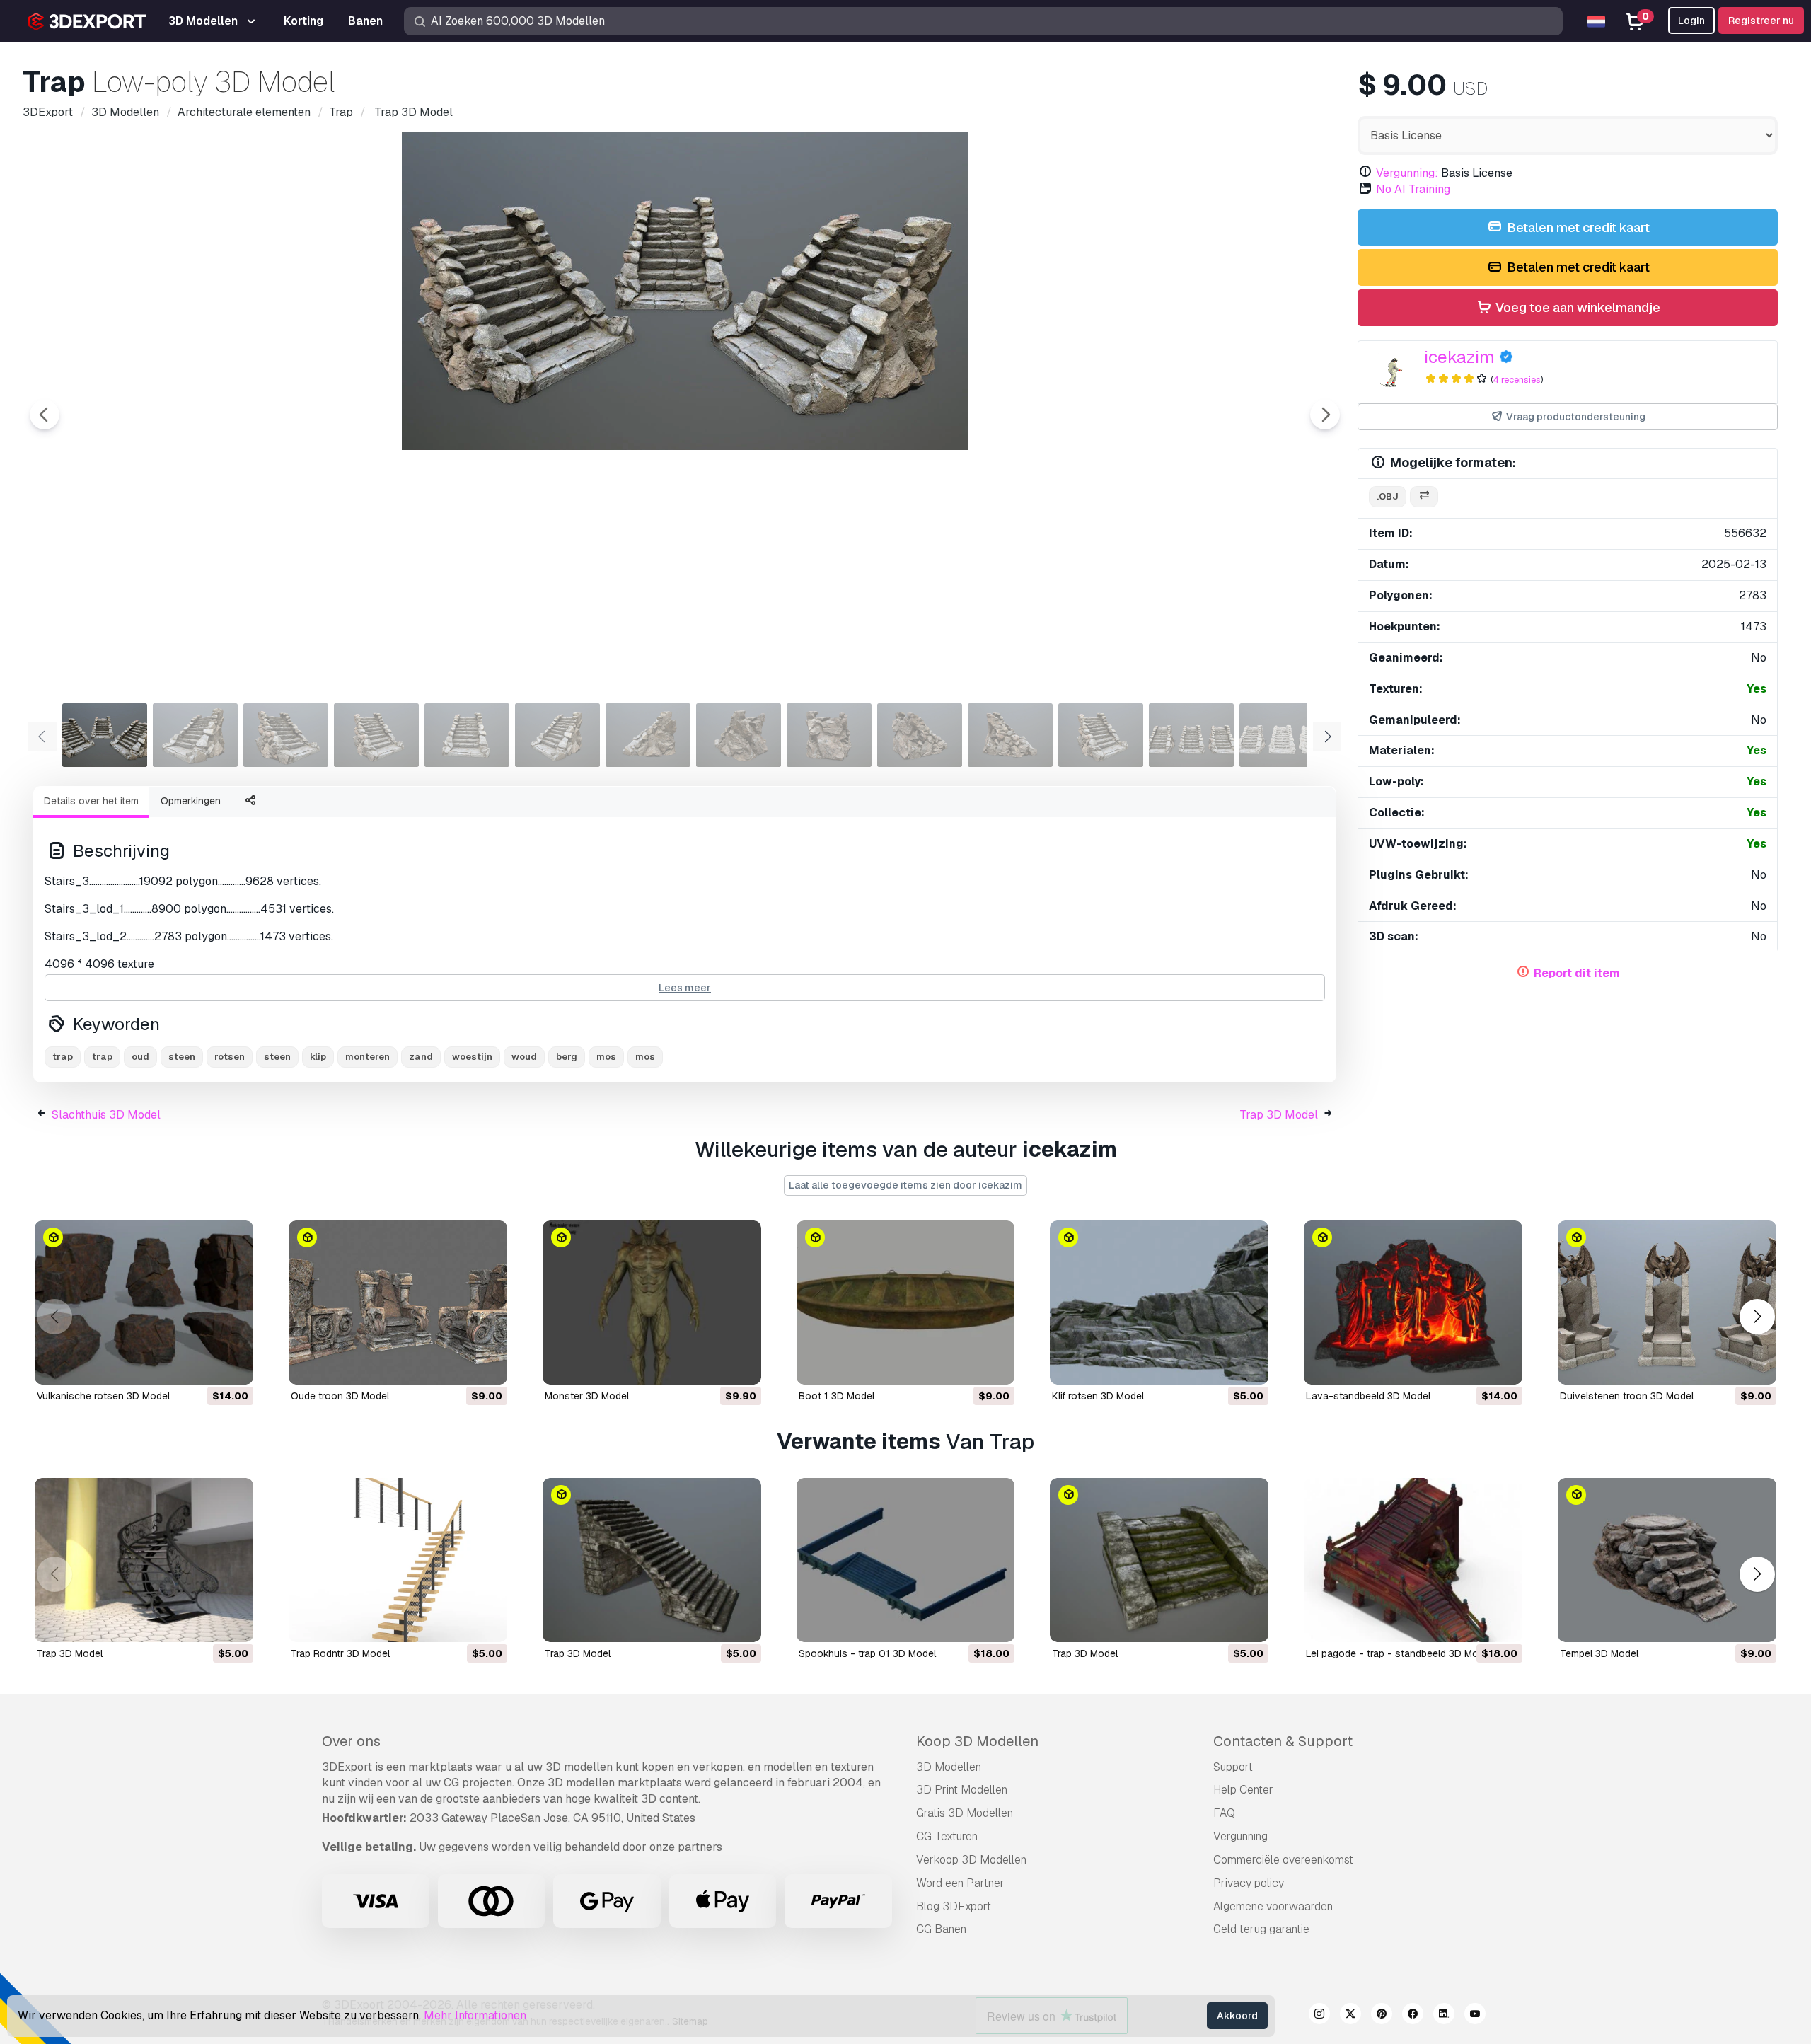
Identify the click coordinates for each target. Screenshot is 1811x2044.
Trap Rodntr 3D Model (340, 1653)
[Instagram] (1319, 2016)
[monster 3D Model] (652, 1303)
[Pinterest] (1382, 2016)
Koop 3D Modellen (977, 1741)
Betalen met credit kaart (1577, 227)
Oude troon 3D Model (340, 1396)
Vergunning (1240, 1836)
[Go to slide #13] (1191, 735)
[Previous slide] (45, 415)
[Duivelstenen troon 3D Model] (1667, 1303)
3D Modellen (949, 1767)
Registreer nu (1761, 21)
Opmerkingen (191, 801)
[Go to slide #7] (648, 735)
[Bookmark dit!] (233, 1365)
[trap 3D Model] (144, 1560)
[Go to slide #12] (1101, 735)
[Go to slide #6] (557, 735)
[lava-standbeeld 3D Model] (1413, 1303)
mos (606, 1057)
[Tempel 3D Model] (1667, 1560)
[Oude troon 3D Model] (398, 1303)
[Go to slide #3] (286, 735)
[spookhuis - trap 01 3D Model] (906, 1560)
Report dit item (1577, 973)
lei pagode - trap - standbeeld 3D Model (1399, 1653)
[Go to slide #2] (195, 735)
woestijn (472, 1057)
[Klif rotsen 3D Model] (1159, 1303)
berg (567, 1057)
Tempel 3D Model (1599, 1653)
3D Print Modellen (962, 1790)
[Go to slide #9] (829, 735)
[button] (1757, 1317)
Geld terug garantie (1261, 1929)
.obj (1388, 496)
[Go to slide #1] (105, 735)
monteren (368, 1057)
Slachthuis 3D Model (106, 1115)
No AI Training (1413, 189)
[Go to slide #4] (376, 735)
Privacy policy (1249, 1883)
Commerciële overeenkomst (1283, 1860)
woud (524, 1057)
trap (63, 1057)
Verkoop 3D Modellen (971, 1860)
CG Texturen (947, 1836)
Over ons (351, 1741)
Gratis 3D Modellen (965, 1813)
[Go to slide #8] (739, 735)
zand (421, 1057)
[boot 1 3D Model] (906, 1303)
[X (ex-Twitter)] (1350, 2016)
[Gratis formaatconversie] (1424, 497)
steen (182, 1057)
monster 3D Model (587, 1396)
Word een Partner (960, 1883)
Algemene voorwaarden (1273, 1906)
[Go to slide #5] (467, 735)
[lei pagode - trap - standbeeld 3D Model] (1413, 1560)
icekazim (1459, 357)
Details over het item (91, 801)
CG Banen (941, 1929)
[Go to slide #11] (1010, 735)
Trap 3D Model (1279, 1115)
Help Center (1243, 1790)
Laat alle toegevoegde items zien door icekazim (905, 1185)
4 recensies (1517, 380)
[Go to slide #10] (920, 735)
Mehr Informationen (475, 2015)
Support (1233, 1767)
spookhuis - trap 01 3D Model (867, 1653)
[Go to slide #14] (1282, 735)
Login (1691, 21)
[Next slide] (1325, 415)
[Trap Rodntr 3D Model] (398, 1560)
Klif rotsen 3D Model (1098, 1396)
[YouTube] (1475, 2016)
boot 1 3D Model (837, 1396)
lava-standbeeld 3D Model (1368, 1396)
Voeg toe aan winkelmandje (1576, 307)
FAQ (1224, 1813)
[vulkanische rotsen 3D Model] (144, 1303)
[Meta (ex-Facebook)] (1413, 2016)
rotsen (230, 1057)
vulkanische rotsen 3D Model (103, 1396)
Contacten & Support (1283, 1741)
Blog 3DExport (954, 1906)
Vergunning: (1407, 173)
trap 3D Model (70, 1653)
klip (318, 1057)
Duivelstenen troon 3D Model (1627, 1396)
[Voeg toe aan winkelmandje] (204, 1365)
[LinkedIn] (1444, 2016)
